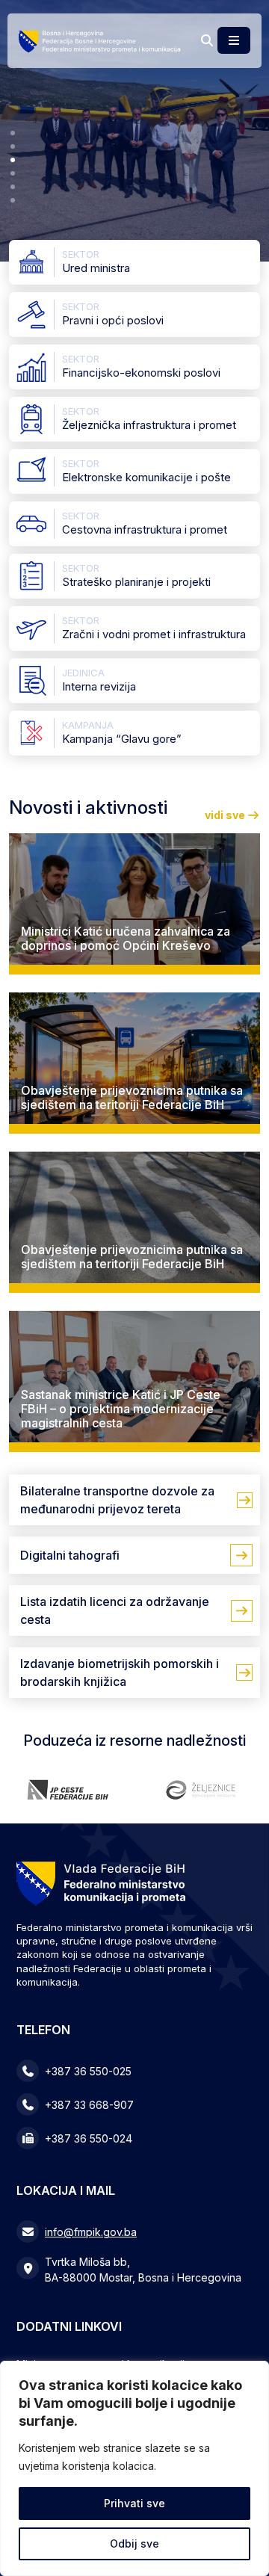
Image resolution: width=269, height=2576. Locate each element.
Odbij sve (134, 2543)
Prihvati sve (134, 2503)
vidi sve (226, 815)
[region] (134, 2468)
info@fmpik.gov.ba (91, 2232)
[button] (13, 133)
